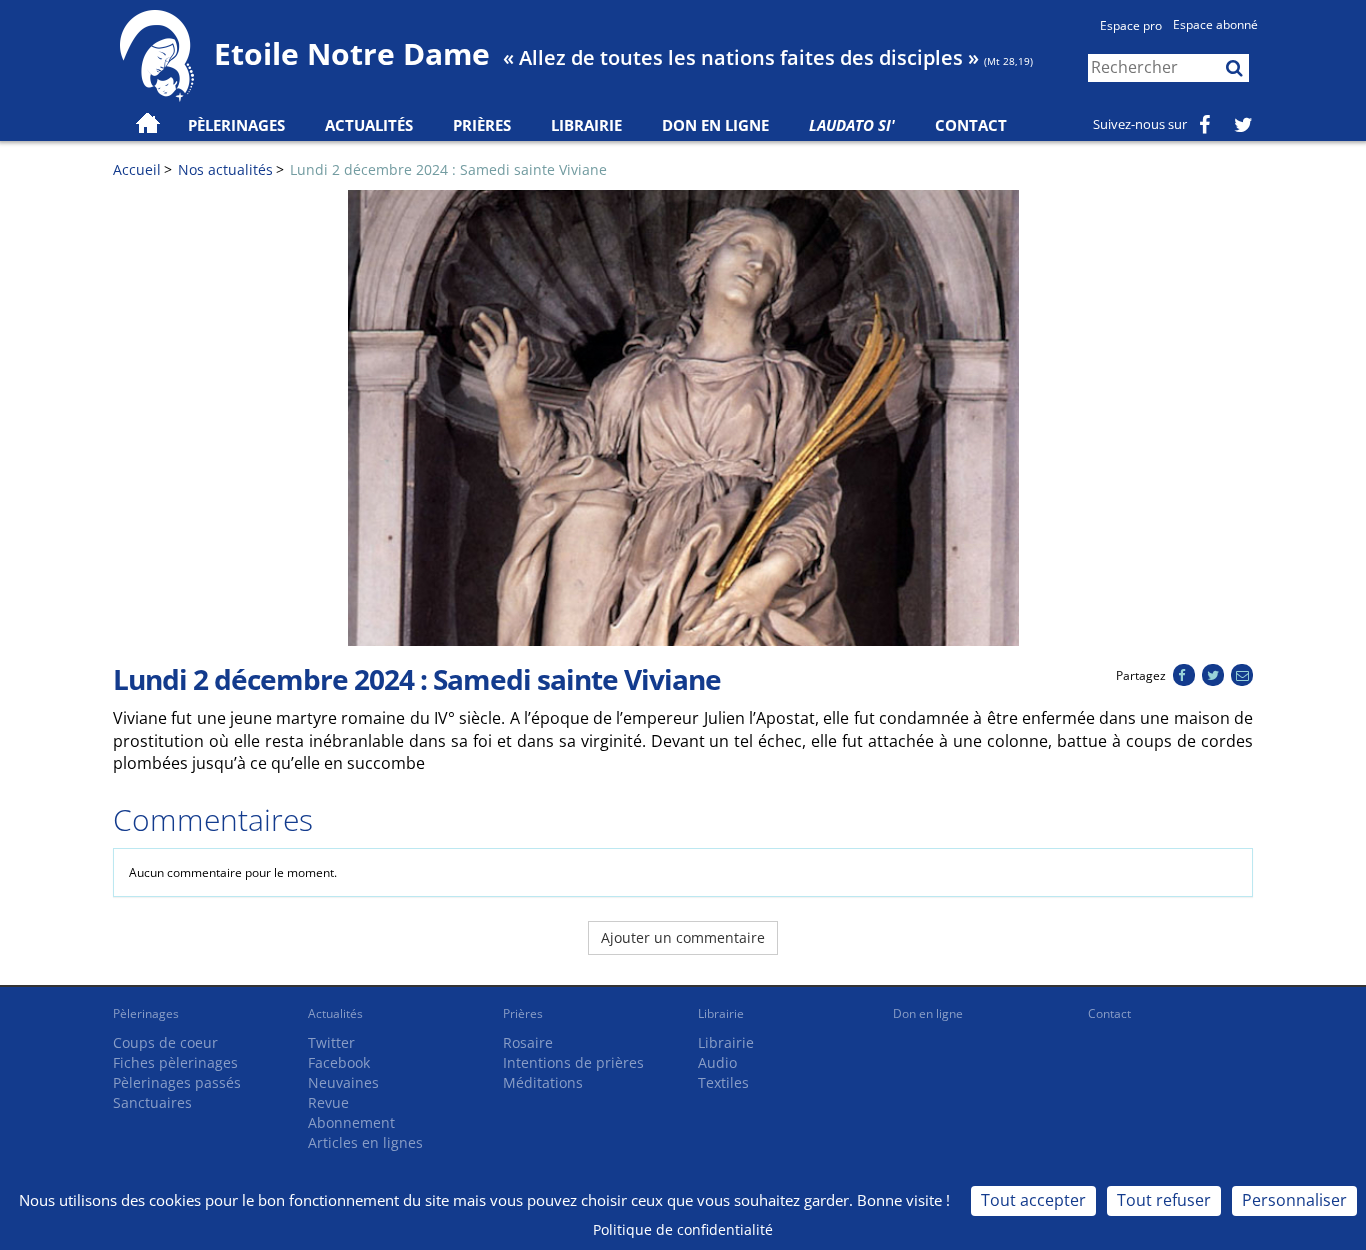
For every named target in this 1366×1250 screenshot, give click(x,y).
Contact (971, 125)
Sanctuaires (152, 1102)
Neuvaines (343, 1082)
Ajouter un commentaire (683, 937)
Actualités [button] (369, 125)
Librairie (586, 125)
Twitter (331, 1042)
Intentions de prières (573, 1062)
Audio (717, 1062)
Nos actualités (225, 169)
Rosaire (528, 1042)
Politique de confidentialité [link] (683, 1229)
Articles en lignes (365, 1142)
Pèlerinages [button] (236, 125)
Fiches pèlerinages (175, 1062)
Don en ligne (715, 125)
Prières (482, 125)
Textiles (723, 1082)
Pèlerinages (146, 1013)
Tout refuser (1164, 1200)
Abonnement (351, 1122)
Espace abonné (1215, 24)
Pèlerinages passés (177, 1082)
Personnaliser (1294, 1200)
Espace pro (1131, 25)
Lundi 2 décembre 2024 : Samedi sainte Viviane (448, 169)
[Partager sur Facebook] (1183, 675)
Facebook (339, 1062)
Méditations (543, 1082)
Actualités (335, 1013)
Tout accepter (1033, 1200)
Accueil (137, 169)
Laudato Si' (852, 125)
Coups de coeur (165, 1042)
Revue (328, 1102)
